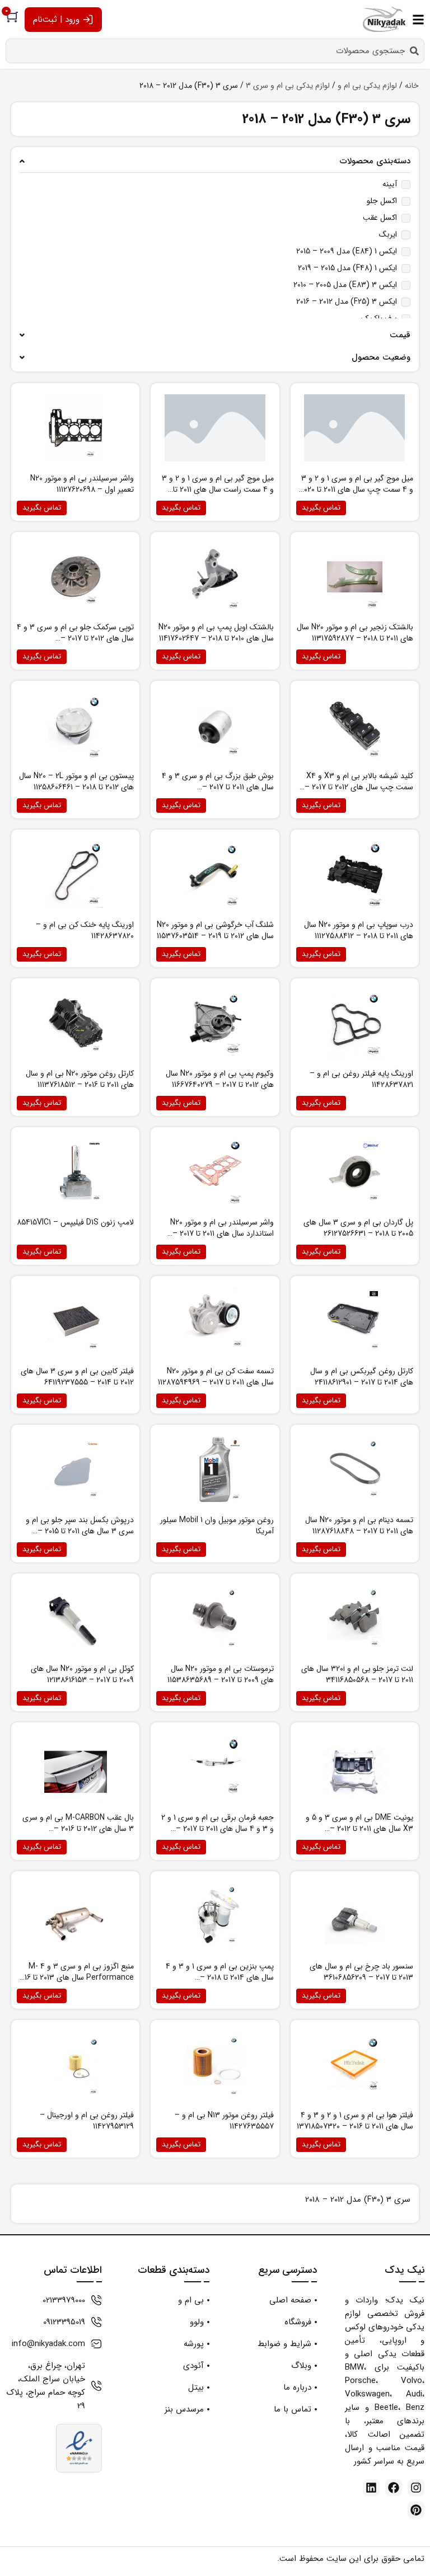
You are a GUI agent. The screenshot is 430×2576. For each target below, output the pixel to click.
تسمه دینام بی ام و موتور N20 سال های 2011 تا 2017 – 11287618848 (359, 1525)
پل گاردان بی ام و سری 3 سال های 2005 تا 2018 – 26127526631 (358, 1228)
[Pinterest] (416, 2510)
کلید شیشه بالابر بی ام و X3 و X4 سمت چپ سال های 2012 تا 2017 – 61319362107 (359, 787)
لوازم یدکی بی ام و (367, 86)
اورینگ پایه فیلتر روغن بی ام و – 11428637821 (361, 1079)
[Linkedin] (371, 2488)
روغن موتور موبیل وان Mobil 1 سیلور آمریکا (217, 1525)
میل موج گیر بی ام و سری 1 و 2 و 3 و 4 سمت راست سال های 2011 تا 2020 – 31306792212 (218, 489)
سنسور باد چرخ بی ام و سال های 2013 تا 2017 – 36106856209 (361, 1972)
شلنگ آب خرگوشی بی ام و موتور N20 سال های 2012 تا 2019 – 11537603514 (215, 930)
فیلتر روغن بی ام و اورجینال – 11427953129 (87, 2121)
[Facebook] (394, 2488)
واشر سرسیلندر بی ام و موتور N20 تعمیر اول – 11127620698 (82, 484)
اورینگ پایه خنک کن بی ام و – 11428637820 (85, 930)
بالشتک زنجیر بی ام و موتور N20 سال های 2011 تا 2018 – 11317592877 (355, 633)
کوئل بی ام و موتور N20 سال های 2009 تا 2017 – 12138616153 (82, 1674)
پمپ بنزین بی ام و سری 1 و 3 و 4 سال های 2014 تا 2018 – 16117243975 (220, 1977)
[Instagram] (416, 2488)
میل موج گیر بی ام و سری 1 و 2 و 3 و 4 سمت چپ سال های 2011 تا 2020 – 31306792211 (357, 489)
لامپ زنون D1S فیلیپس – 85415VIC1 (75, 1222)
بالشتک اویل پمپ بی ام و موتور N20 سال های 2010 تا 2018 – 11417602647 (216, 633)
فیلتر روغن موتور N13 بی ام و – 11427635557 (224, 2121)
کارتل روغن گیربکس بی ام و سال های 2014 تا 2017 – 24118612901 (362, 1377)
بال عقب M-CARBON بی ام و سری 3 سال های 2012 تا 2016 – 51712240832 (78, 1829)
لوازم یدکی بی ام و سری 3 (288, 86)
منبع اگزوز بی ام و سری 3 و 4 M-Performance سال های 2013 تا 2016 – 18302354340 (76, 1977)
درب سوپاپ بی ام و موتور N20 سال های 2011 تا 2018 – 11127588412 (359, 930)
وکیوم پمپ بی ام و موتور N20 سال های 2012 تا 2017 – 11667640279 (220, 1079)
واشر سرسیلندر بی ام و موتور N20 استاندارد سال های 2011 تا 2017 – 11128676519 (222, 1233)
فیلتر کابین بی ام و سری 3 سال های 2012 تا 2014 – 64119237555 (77, 1377)
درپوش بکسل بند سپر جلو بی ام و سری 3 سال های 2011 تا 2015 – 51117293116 (80, 1531)
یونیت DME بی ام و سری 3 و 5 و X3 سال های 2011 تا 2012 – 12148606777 (359, 1829)
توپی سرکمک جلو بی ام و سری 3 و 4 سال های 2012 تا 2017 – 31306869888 (75, 638)
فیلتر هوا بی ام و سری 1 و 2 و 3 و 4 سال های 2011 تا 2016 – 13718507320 (355, 2121)
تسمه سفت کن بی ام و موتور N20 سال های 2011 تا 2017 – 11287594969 (216, 1377)
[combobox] (215, 51)
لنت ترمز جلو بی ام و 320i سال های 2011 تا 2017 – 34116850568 (357, 1674)
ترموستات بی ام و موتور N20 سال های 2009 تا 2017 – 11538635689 (221, 1674)
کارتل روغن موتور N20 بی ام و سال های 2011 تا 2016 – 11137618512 (80, 1079)
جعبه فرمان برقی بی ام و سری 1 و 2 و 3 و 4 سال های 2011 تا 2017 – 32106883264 (218, 1829)
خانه (412, 86)
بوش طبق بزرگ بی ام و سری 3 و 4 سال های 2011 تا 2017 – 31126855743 (218, 787)
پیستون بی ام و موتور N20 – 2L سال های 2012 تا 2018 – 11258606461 (76, 781)
